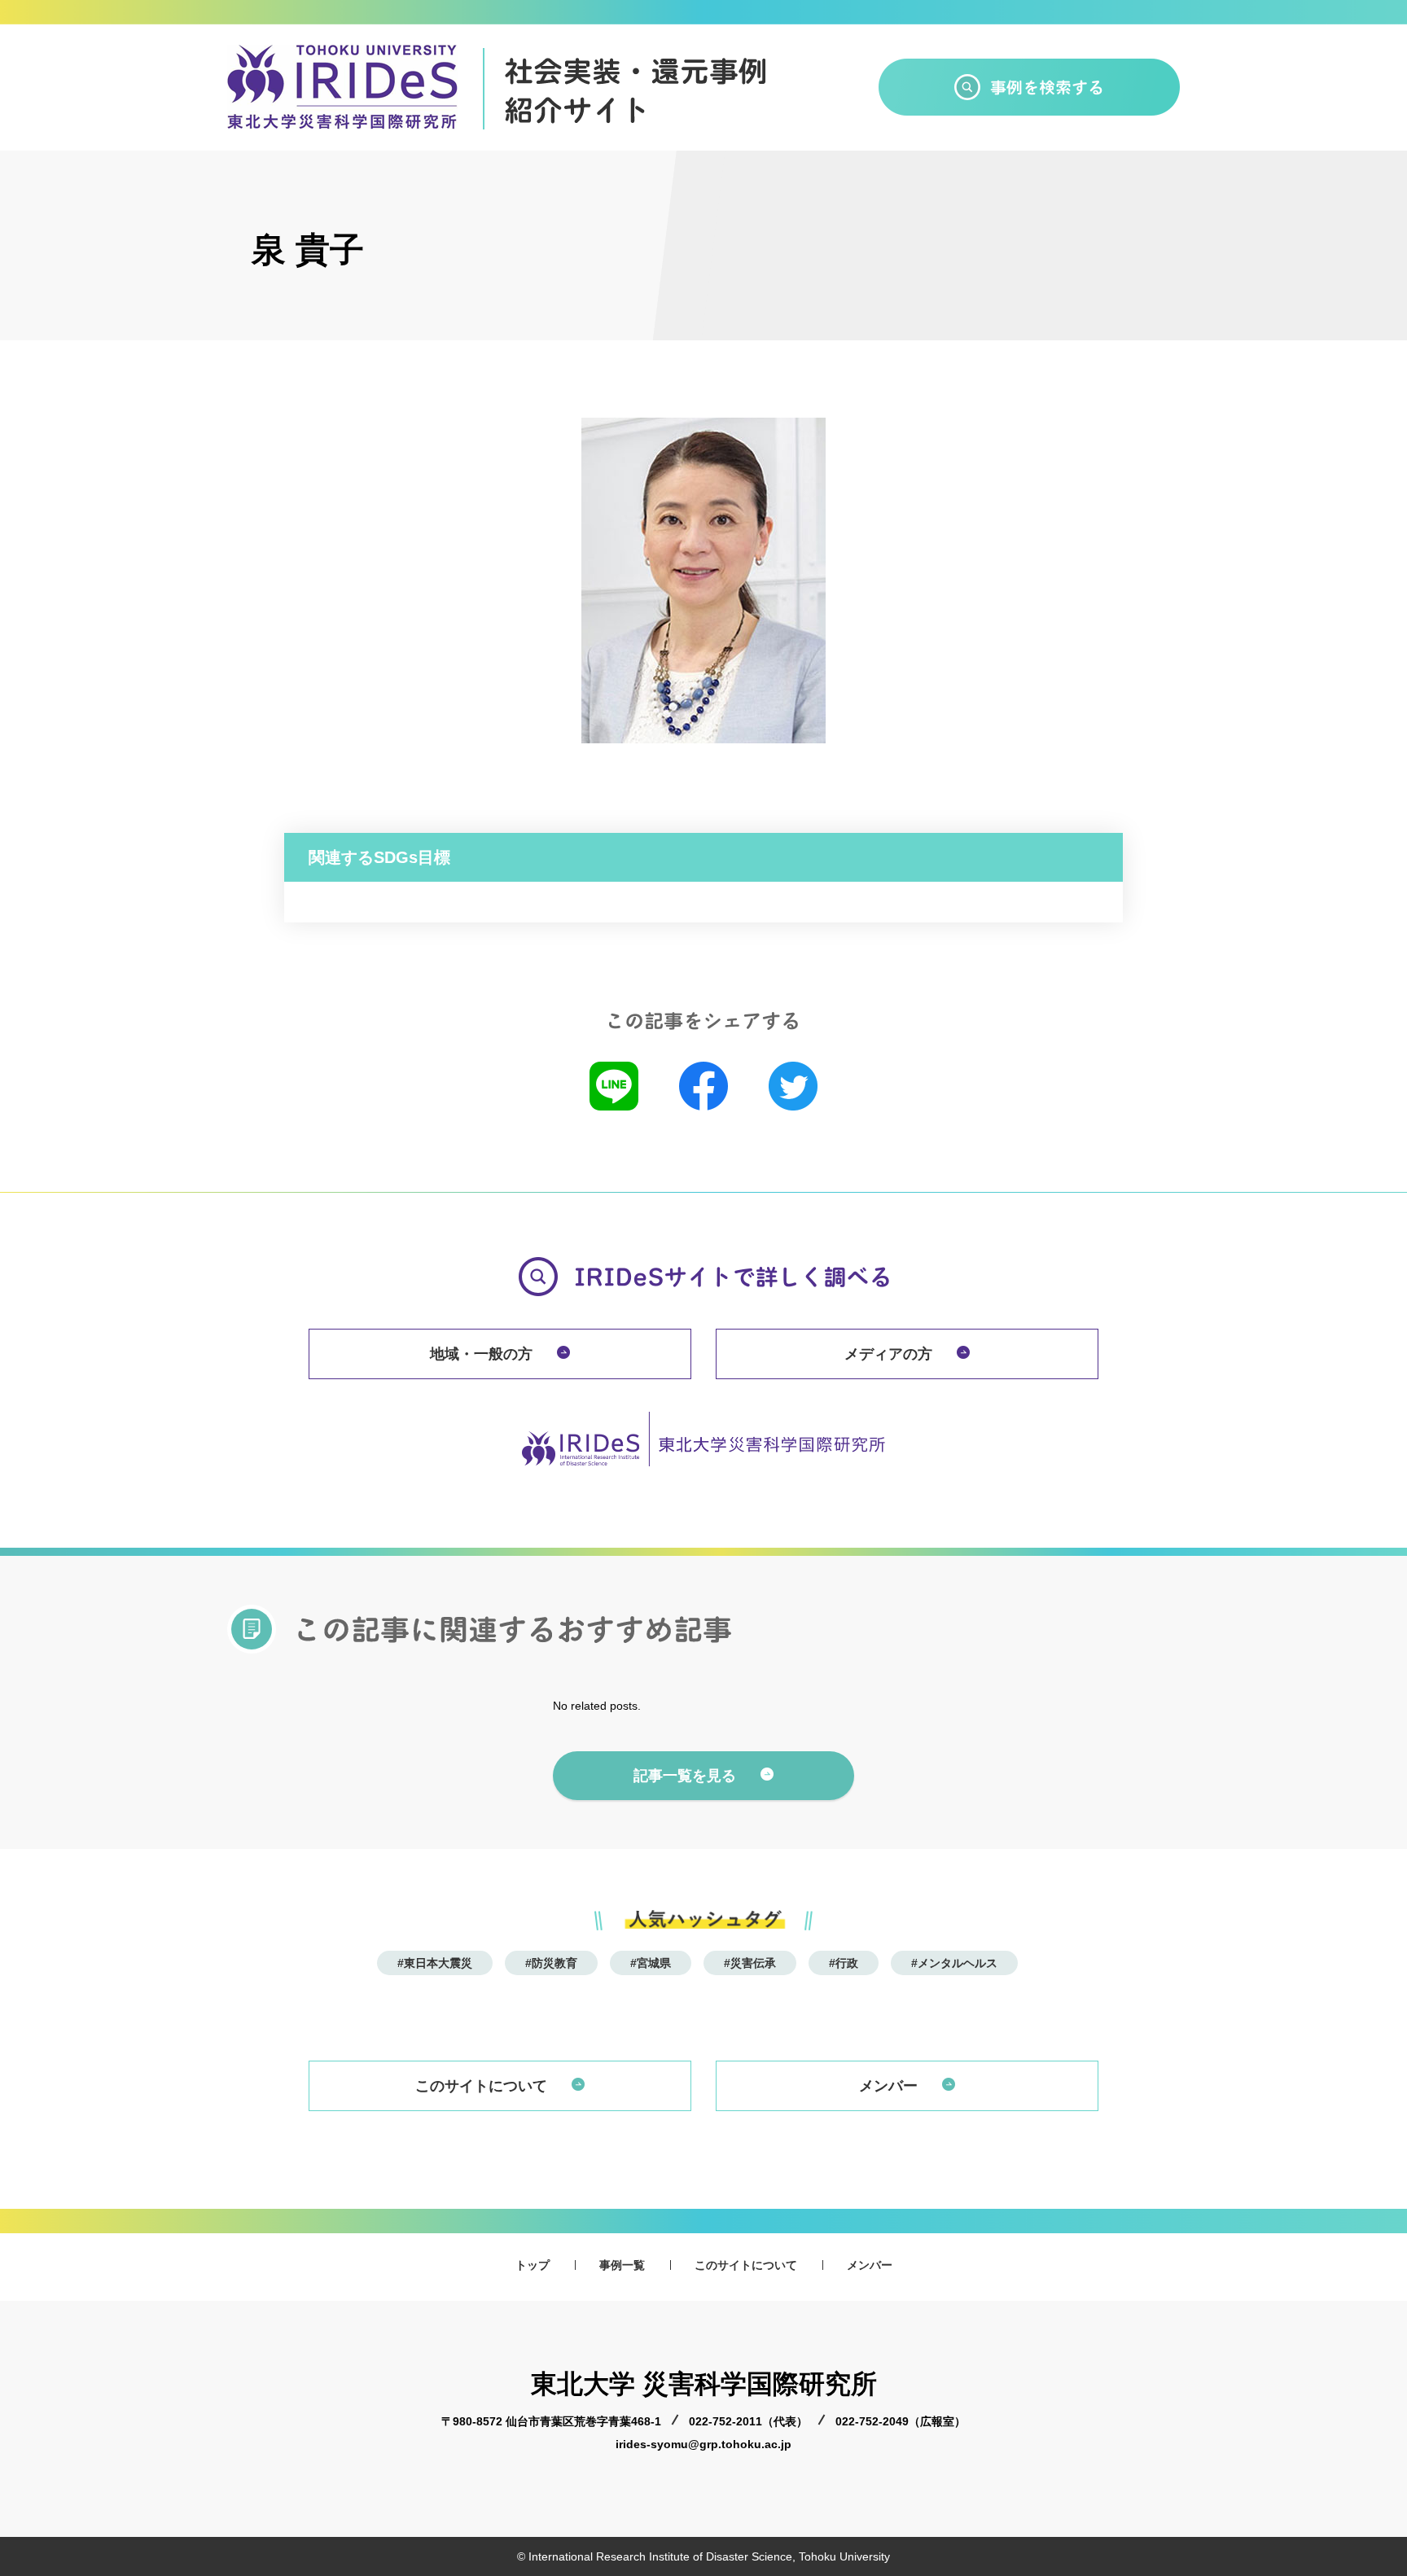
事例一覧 (622, 2265)
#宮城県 (651, 1963)
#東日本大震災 (435, 1963)
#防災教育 (551, 1963)
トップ (533, 2265)
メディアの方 (888, 1354)
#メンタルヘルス (954, 1963)
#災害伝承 (750, 1963)
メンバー (888, 2086)
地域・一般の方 (481, 1354)
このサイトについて (481, 2086)
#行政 (844, 1963)
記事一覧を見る (685, 1776)
